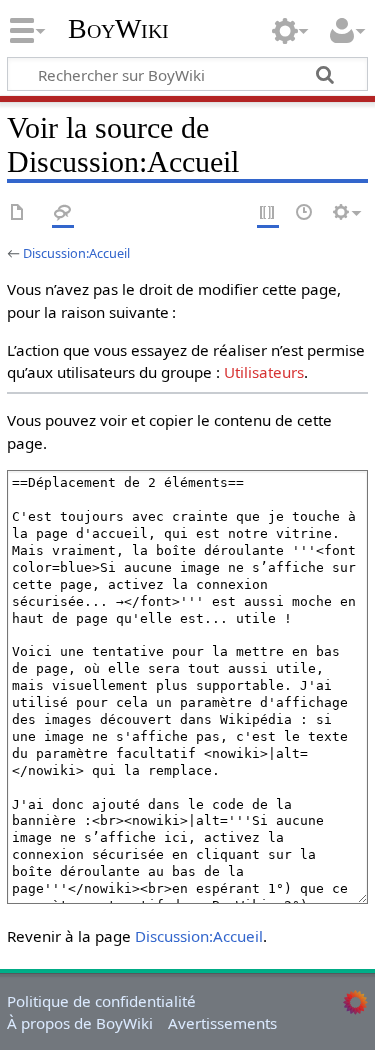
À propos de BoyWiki (80, 1023)
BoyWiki (118, 29)
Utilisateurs (264, 372)
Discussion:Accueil (76, 253)
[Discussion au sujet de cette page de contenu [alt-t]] (63, 213)
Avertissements (222, 1023)
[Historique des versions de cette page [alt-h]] (305, 213)
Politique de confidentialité (101, 1001)
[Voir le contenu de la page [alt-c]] (18, 213)
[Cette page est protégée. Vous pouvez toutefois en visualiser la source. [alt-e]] (268, 213)
